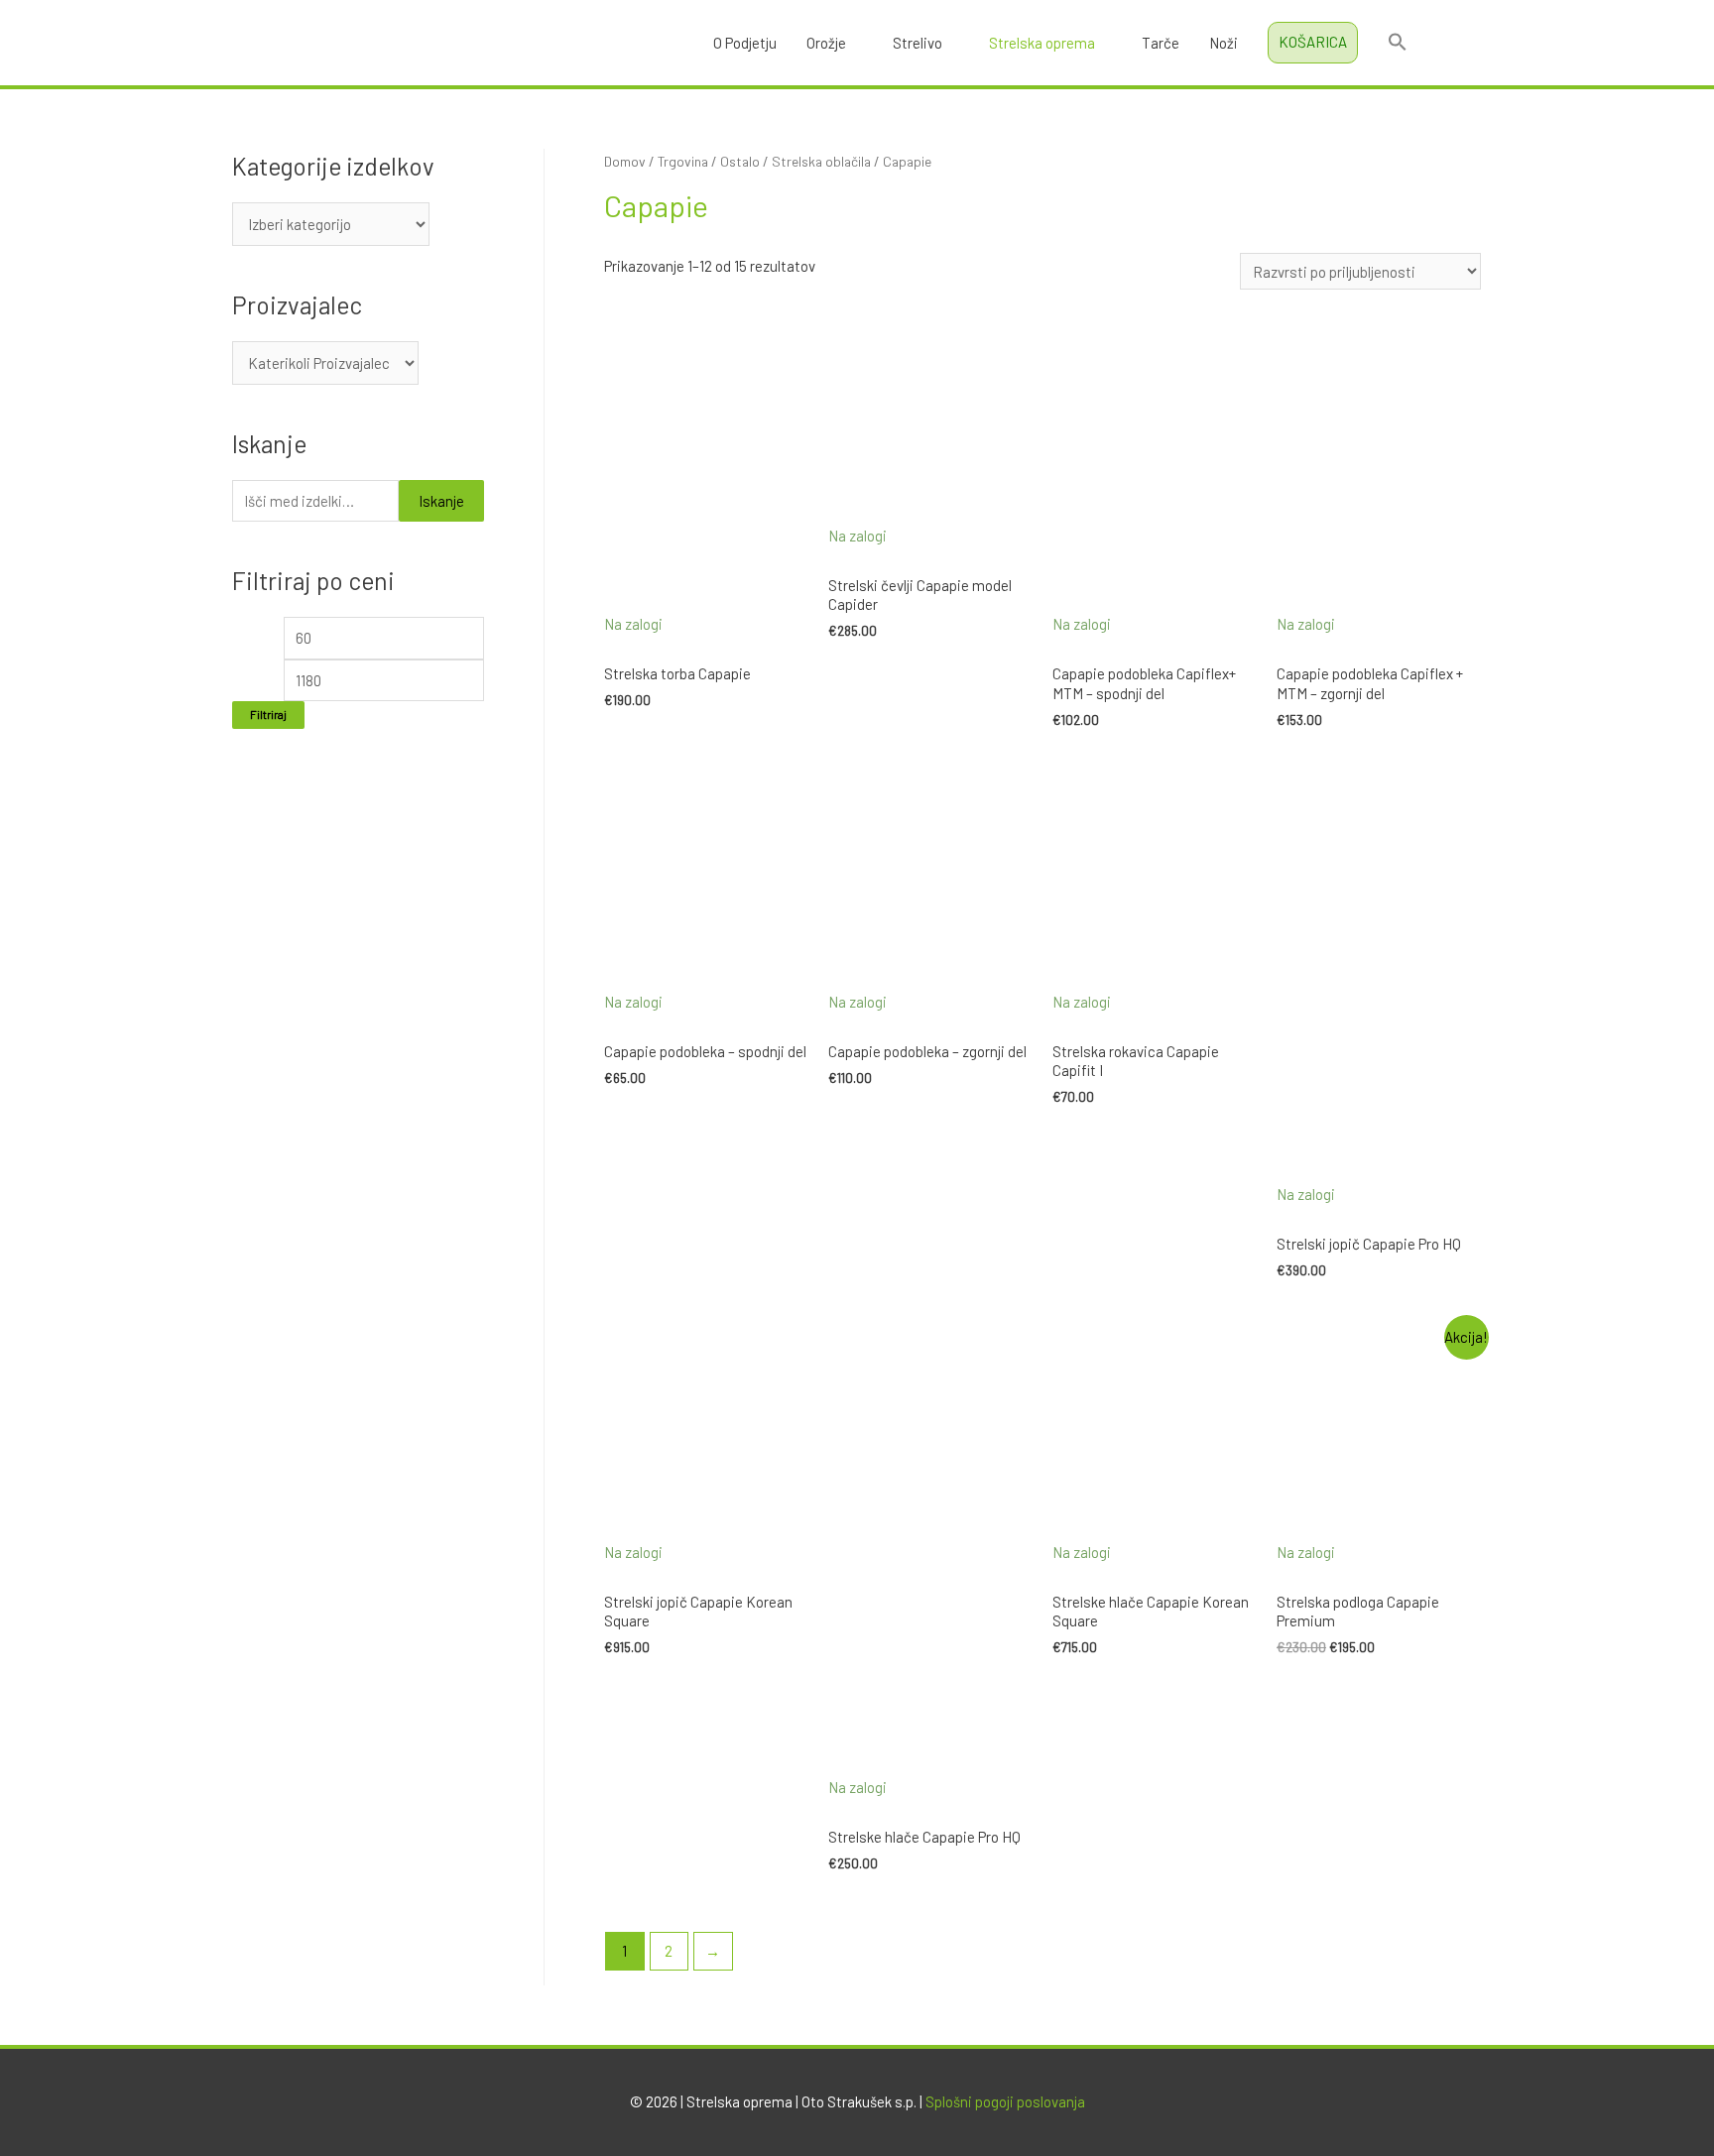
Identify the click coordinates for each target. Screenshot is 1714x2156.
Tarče (1161, 43)
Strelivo (918, 43)
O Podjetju (745, 43)
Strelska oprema (1042, 43)
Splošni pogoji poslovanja (1005, 2101)
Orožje (826, 43)
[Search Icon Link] (1398, 43)
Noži (1224, 43)
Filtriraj (268, 714)
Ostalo (740, 161)
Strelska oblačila (821, 161)
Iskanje (441, 501)
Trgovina (683, 161)
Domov (625, 161)
